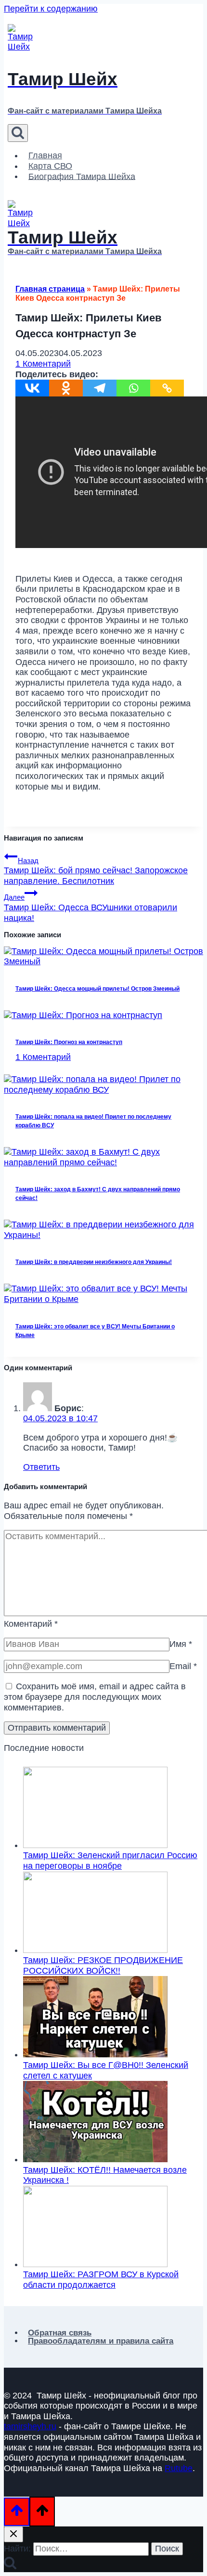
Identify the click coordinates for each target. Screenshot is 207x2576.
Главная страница (50, 289)
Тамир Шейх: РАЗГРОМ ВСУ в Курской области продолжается (101, 2280)
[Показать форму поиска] (18, 133)
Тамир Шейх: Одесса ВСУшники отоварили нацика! (91, 908)
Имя (181, 1644)
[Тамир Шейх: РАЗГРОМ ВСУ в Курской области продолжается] (95, 2264)
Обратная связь (60, 2333)
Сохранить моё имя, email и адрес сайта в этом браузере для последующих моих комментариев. (95, 1697)
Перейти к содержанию (51, 9)
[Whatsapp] (133, 388)
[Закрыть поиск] (13, 2534)
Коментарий (31, 1624)
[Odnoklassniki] (66, 388)
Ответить (41, 1467)
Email (183, 1666)
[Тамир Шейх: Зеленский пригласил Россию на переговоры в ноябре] (95, 1845)
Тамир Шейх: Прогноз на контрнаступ (69, 1042)
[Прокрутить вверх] (17, 2512)
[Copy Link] (167, 388)
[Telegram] (100, 388)
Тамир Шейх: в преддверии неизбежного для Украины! (94, 1262)
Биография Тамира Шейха (82, 176)
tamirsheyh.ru (30, 2426)
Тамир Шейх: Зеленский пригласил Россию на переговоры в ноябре (110, 1861)
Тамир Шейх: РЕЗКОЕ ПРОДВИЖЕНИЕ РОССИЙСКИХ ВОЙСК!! (103, 1965)
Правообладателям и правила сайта (101, 2341)
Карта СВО (50, 166)
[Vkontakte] (32, 388)
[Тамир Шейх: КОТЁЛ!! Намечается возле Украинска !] (95, 2159)
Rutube (179, 2468)
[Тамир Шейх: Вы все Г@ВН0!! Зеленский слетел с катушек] (95, 2054)
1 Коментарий (43, 364)
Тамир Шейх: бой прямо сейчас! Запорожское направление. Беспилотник (96, 871)
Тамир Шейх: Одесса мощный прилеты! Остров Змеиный (97, 989)
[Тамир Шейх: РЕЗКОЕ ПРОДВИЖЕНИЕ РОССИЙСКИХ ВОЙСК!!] (95, 1950)
